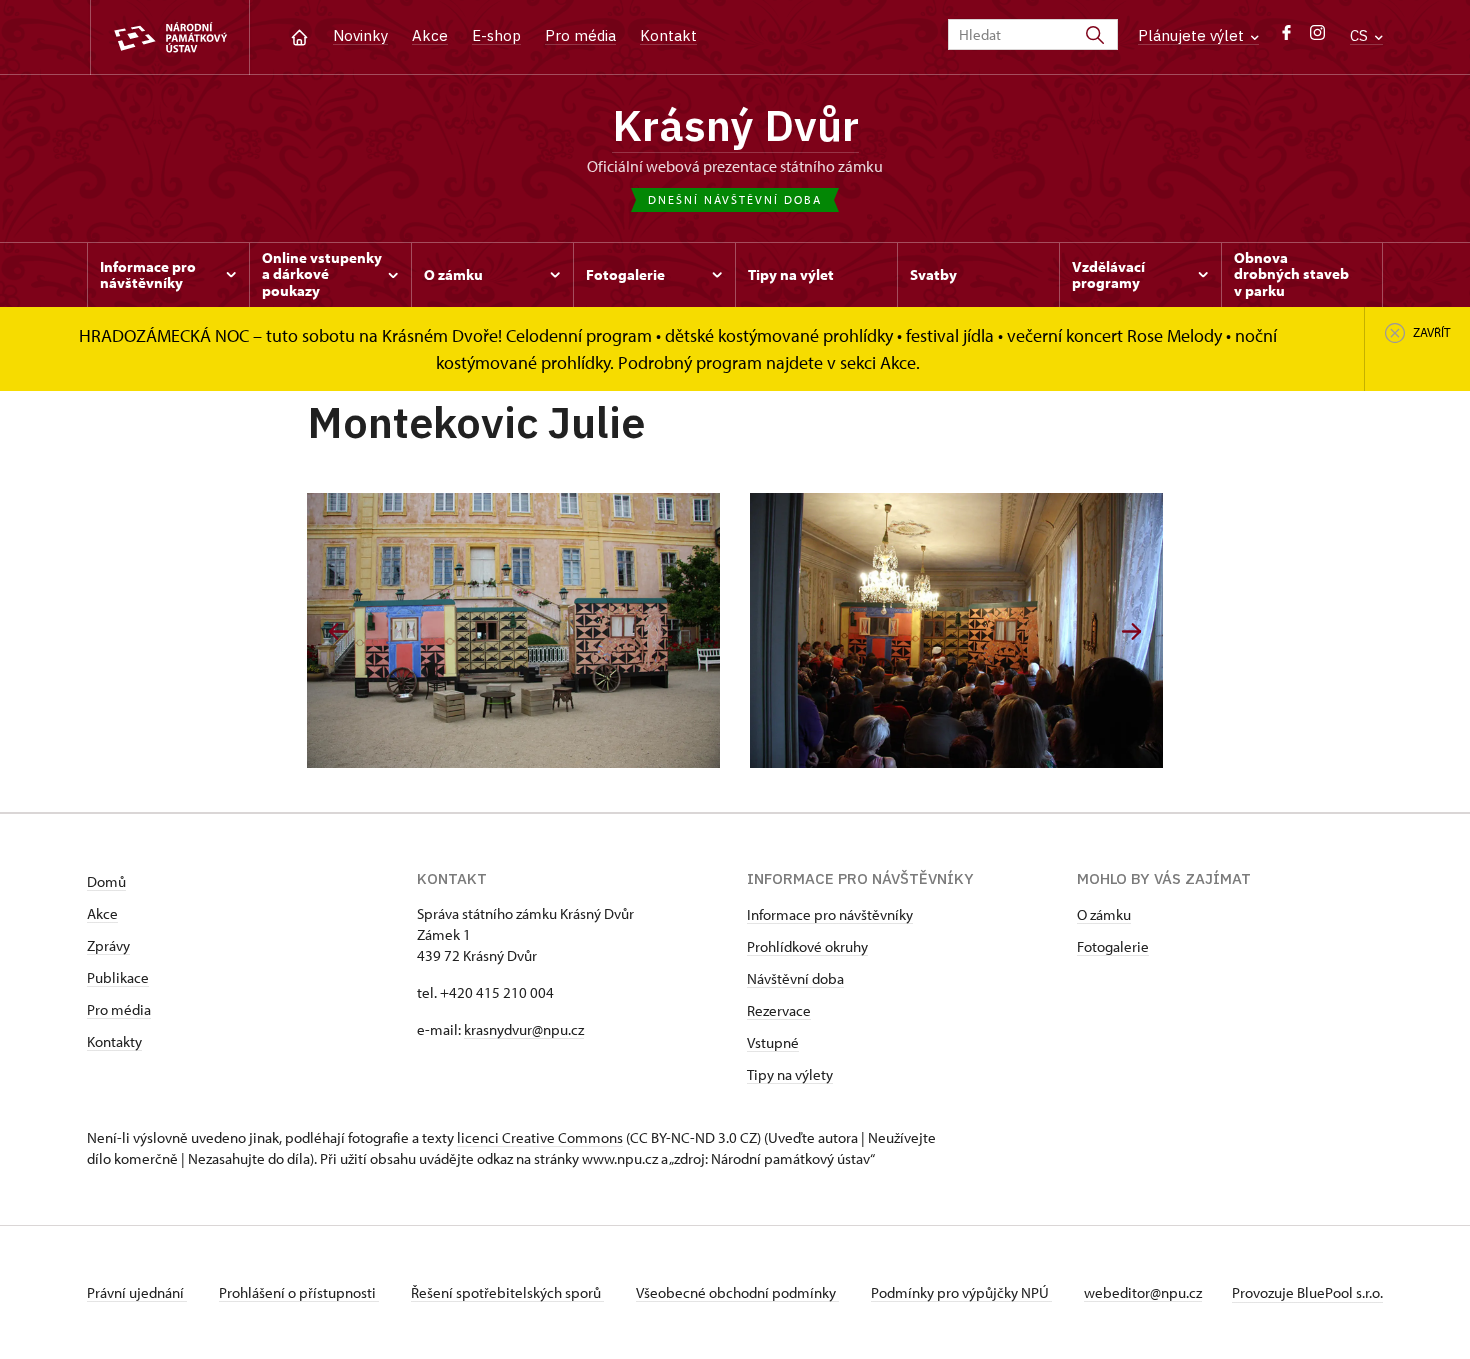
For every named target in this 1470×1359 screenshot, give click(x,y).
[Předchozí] (338, 631)
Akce (430, 35)
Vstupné (773, 1042)
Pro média (580, 35)
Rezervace (779, 1010)
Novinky (360, 35)
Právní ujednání (137, 1292)
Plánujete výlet (1193, 35)
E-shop (496, 35)
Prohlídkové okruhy (807, 946)
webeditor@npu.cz (1143, 1292)
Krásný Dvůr (735, 125)
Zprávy (108, 945)
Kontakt (668, 35)
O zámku (1104, 914)
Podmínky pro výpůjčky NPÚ (961, 1292)
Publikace (118, 977)
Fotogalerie (1113, 946)
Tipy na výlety (790, 1074)
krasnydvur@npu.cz (524, 1029)
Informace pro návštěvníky (830, 914)
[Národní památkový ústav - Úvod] (170, 37)
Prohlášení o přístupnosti (299, 1292)
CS (1361, 35)
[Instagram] (1317, 37)
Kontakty (114, 1041)
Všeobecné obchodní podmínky (737, 1292)
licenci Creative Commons (540, 1137)
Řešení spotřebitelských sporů (507, 1292)
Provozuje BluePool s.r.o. (1307, 1292)
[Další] (1131, 631)
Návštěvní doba (795, 978)
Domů (106, 881)
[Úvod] (299, 35)
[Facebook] (1286, 37)
